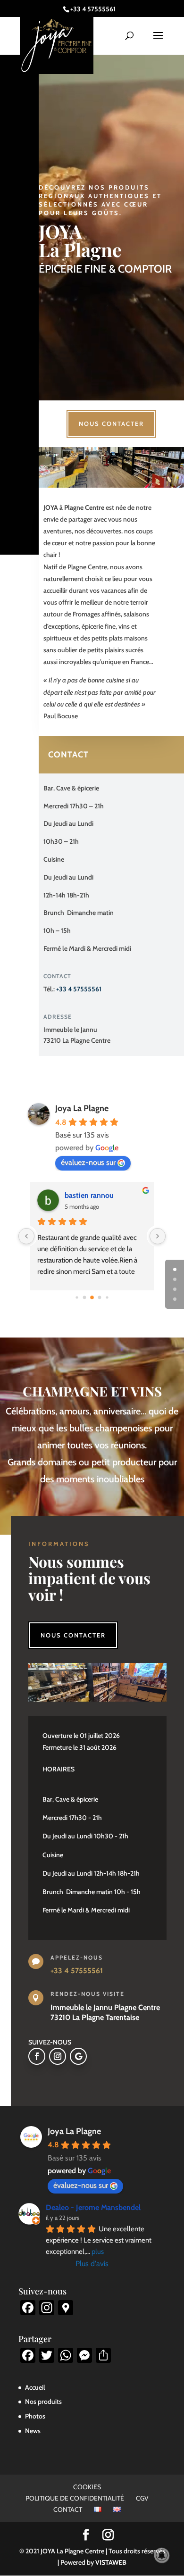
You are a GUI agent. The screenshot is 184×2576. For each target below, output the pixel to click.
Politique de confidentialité (75, 2498)
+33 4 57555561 (79, 989)
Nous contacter (111, 424)
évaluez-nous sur (88, 1162)
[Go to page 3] (100, 1298)
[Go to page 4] (107, 1298)
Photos (35, 2416)
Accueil (35, 2387)
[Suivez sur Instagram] (58, 2056)
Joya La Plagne (82, 1108)
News (33, 2431)
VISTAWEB (111, 2562)
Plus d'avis (92, 2264)
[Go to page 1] (85, 1298)
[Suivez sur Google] (78, 2056)
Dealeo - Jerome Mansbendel (93, 2207)
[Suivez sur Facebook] (37, 2056)
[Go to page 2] (92, 1298)
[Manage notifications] (162, 2555)
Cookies (87, 2487)
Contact (68, 755)
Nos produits (43, 2401)
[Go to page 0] (77, 1298)
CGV (142, 2498)
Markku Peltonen (92, 1195)
